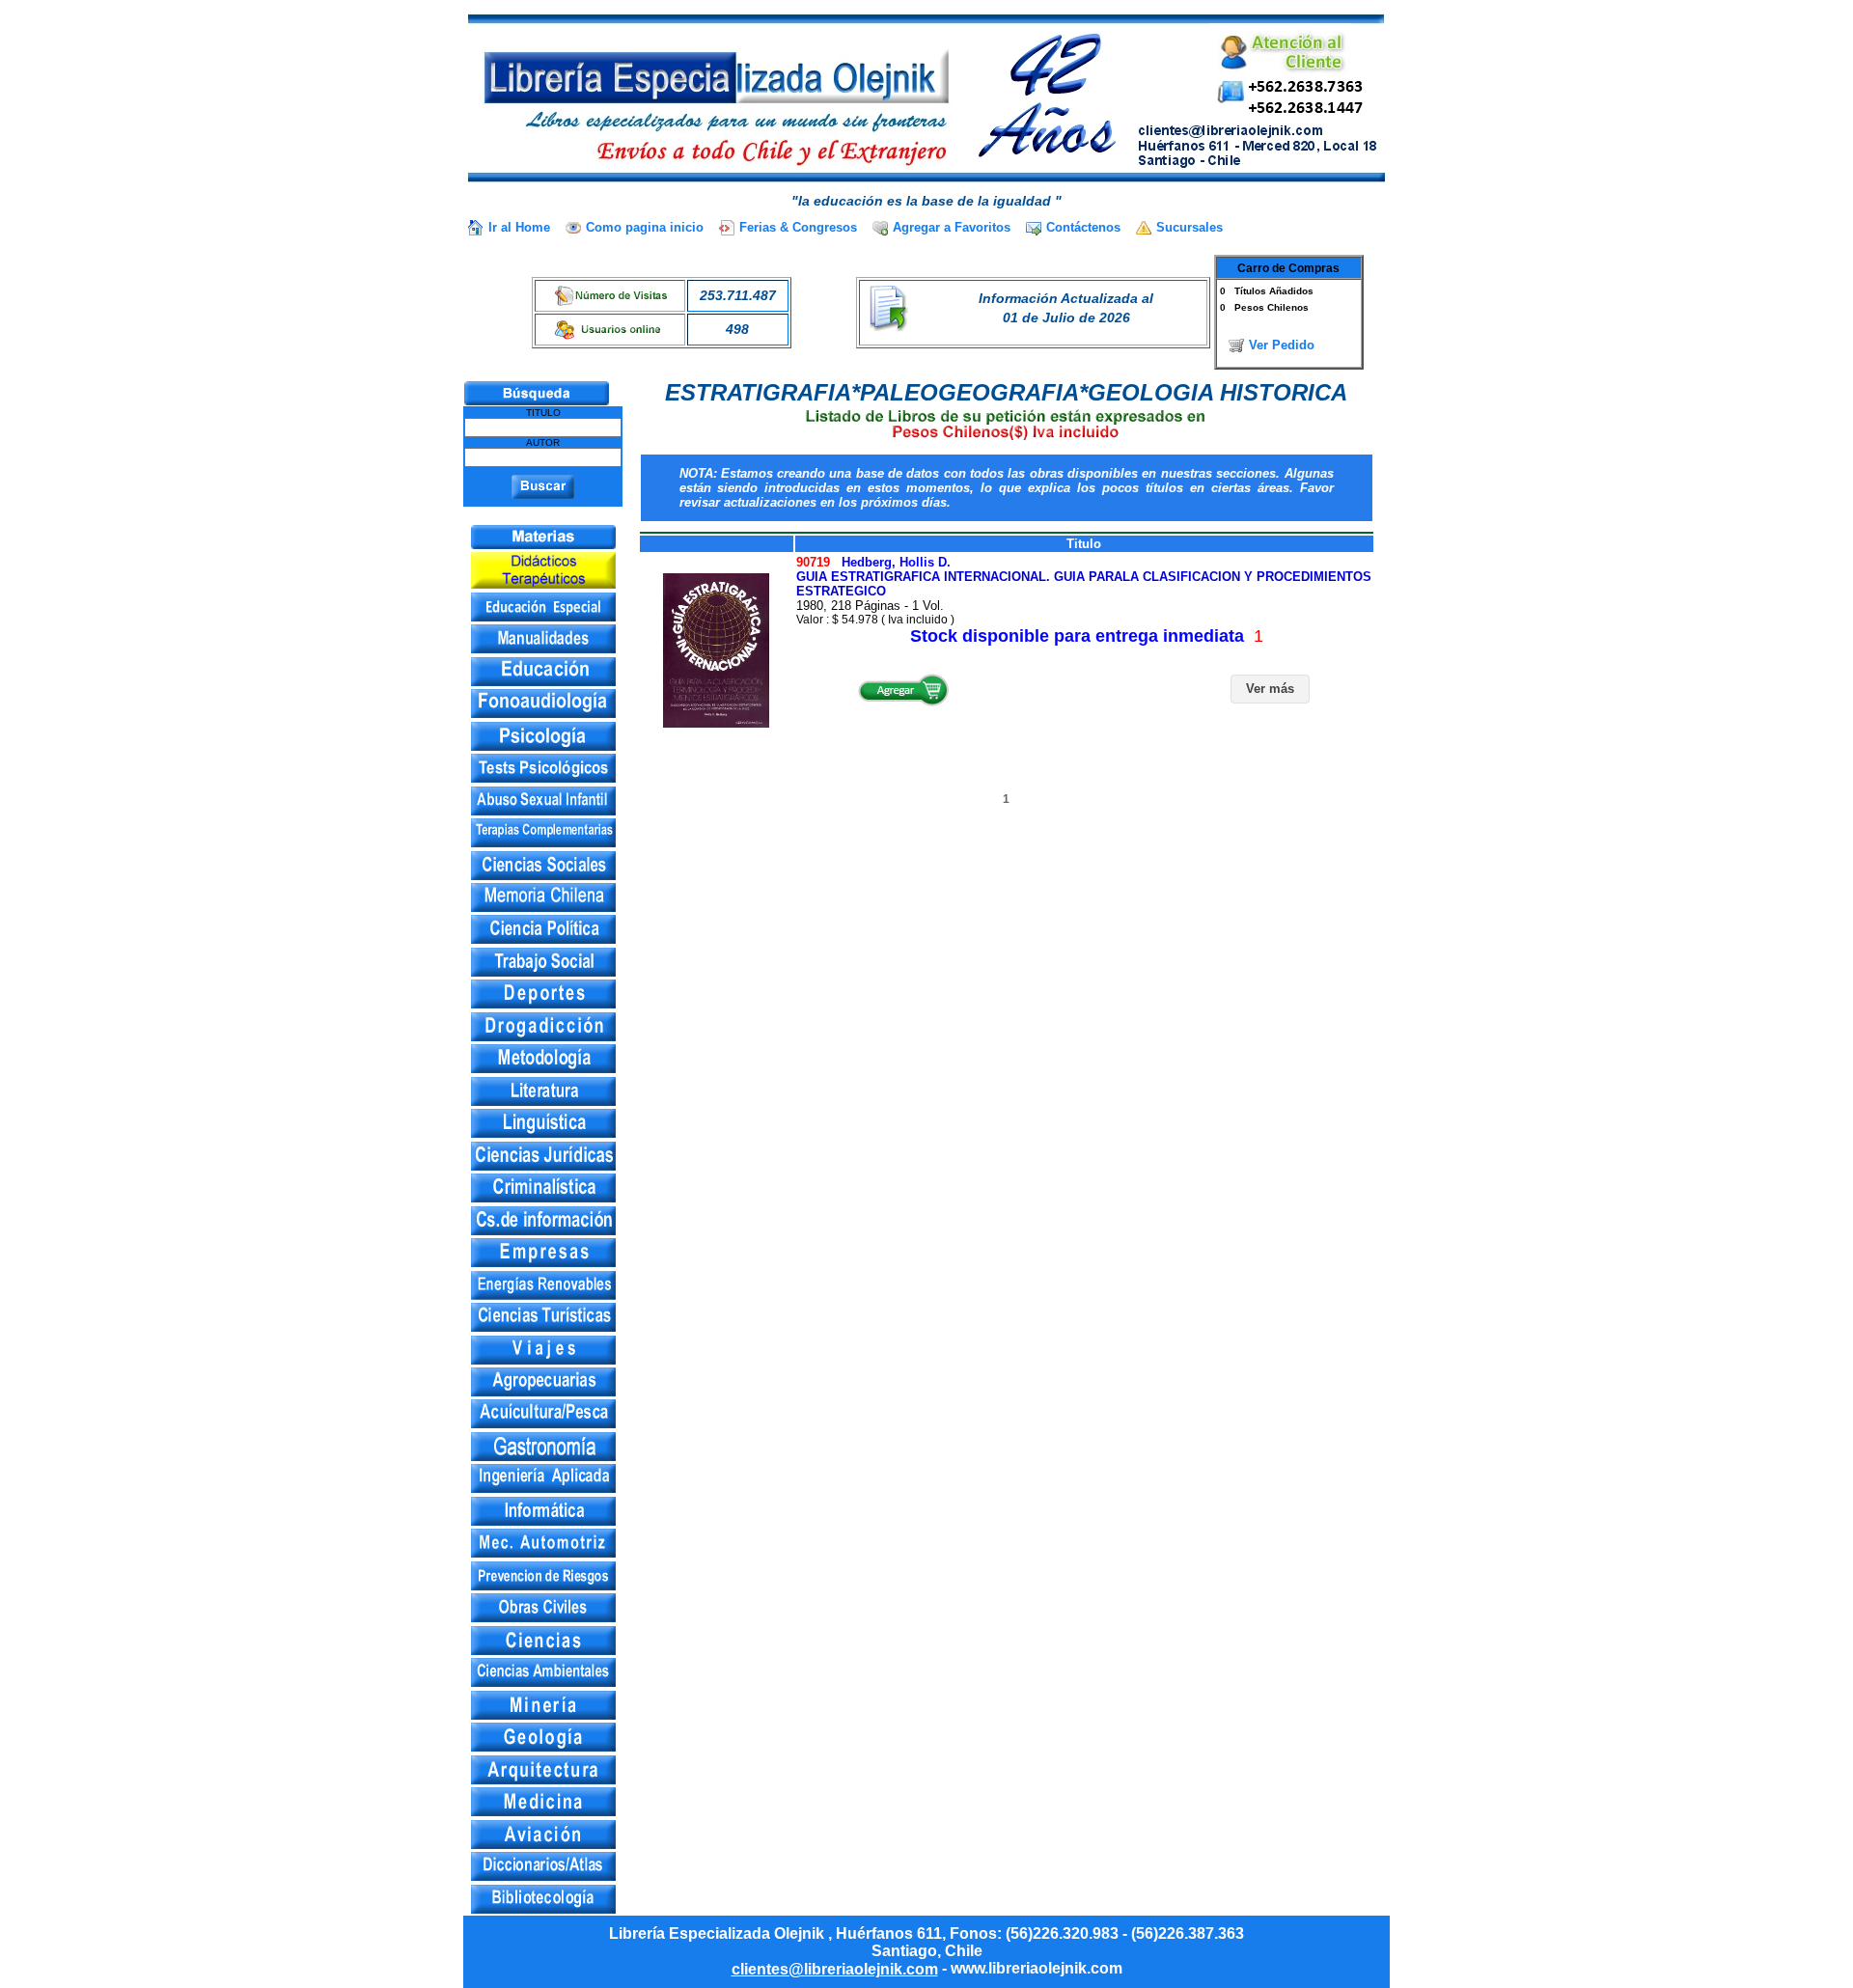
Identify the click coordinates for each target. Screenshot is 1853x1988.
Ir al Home (519, 227)
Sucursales (1189, 227)
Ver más (1270, 689)
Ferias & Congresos (798, 227)
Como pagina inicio (645, 227)
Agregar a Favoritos (952, 227)
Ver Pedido (1282, 345)
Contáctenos (1083, 227)
